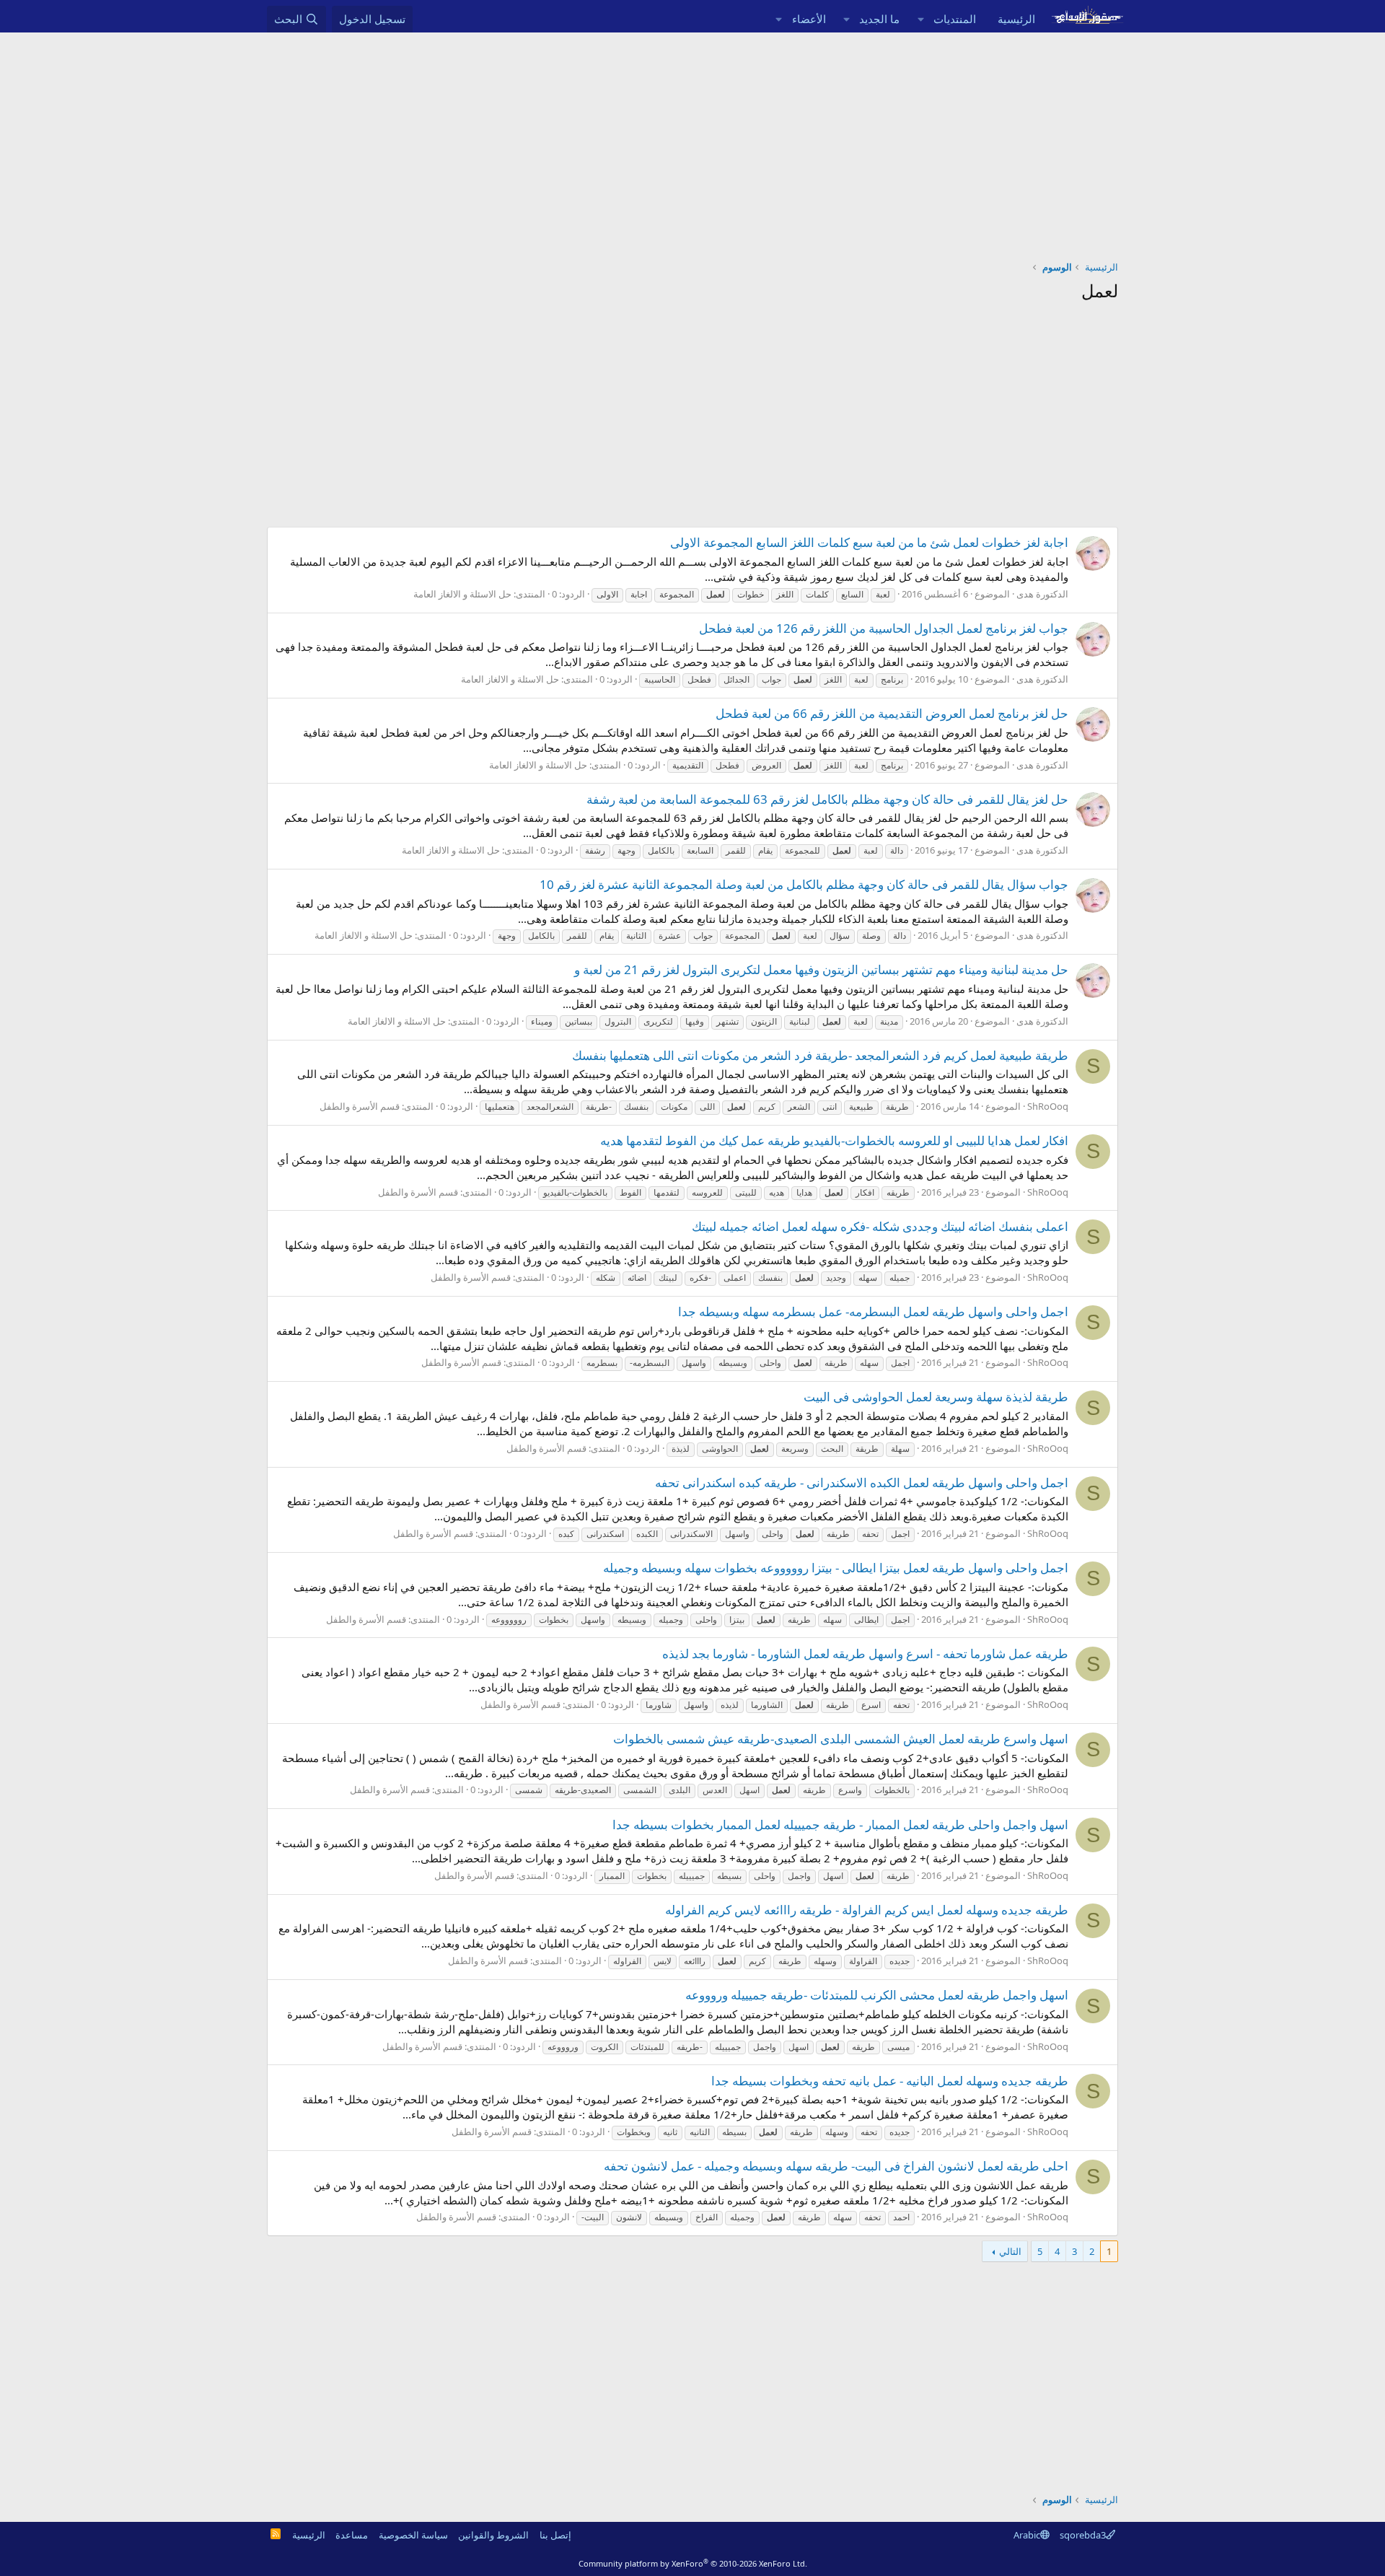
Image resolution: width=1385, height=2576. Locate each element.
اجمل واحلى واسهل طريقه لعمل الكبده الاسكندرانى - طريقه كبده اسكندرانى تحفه (862, 1482)
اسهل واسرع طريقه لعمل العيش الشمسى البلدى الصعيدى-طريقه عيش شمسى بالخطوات (841, 1739)
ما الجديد (879, 19)
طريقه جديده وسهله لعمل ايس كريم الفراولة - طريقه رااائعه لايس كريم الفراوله (867, 1910)
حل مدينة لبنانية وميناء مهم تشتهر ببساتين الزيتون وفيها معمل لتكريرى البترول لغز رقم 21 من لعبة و (821, 969)
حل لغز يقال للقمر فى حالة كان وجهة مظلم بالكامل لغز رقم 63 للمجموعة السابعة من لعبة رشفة (827, 799)
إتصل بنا (555, 2535)
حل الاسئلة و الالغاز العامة (462, 594)
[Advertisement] (692, 141)
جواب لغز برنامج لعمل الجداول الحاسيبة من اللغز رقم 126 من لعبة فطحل (884, 628)
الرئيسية (1016, 19)
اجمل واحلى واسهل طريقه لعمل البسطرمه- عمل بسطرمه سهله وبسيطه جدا (873, 1311)
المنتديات (955, 19)
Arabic (1027, 2535)
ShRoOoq (1048, 1106)
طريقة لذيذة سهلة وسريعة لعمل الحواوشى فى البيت (936, 1397)
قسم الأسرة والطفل (360, 1106)
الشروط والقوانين (493, 2535)
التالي (1010, 2251)
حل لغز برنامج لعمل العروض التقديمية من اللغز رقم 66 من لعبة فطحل (892, 713)
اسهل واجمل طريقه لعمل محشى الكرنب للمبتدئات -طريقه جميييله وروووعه (877, 1995)
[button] (920, 19)
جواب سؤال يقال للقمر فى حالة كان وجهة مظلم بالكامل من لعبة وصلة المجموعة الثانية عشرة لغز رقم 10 (804, 884)
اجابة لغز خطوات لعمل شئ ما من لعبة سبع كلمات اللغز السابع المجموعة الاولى (869, 542)
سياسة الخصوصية (413, 2535)
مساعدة (352, 2535)
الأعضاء (809, 19)
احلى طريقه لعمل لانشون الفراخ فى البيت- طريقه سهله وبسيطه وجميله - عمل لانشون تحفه (836, 2166)
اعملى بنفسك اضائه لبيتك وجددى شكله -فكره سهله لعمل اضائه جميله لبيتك (880, 1226)
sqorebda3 (1083, 2535)
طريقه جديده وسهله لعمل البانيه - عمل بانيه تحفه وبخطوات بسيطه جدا (890, 2081)
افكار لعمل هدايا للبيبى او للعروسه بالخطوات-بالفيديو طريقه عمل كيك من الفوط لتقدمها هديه (834, 1140)
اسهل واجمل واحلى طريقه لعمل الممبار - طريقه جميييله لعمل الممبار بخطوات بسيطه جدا (840, 1824)
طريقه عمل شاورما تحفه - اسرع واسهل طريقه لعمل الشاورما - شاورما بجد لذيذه (865, 1653)
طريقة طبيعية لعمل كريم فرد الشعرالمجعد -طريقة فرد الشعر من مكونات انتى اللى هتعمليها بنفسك (820, 1055)
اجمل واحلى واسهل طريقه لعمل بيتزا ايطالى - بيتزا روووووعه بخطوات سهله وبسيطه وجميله (836, 1568)
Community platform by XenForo (693, 2563)
